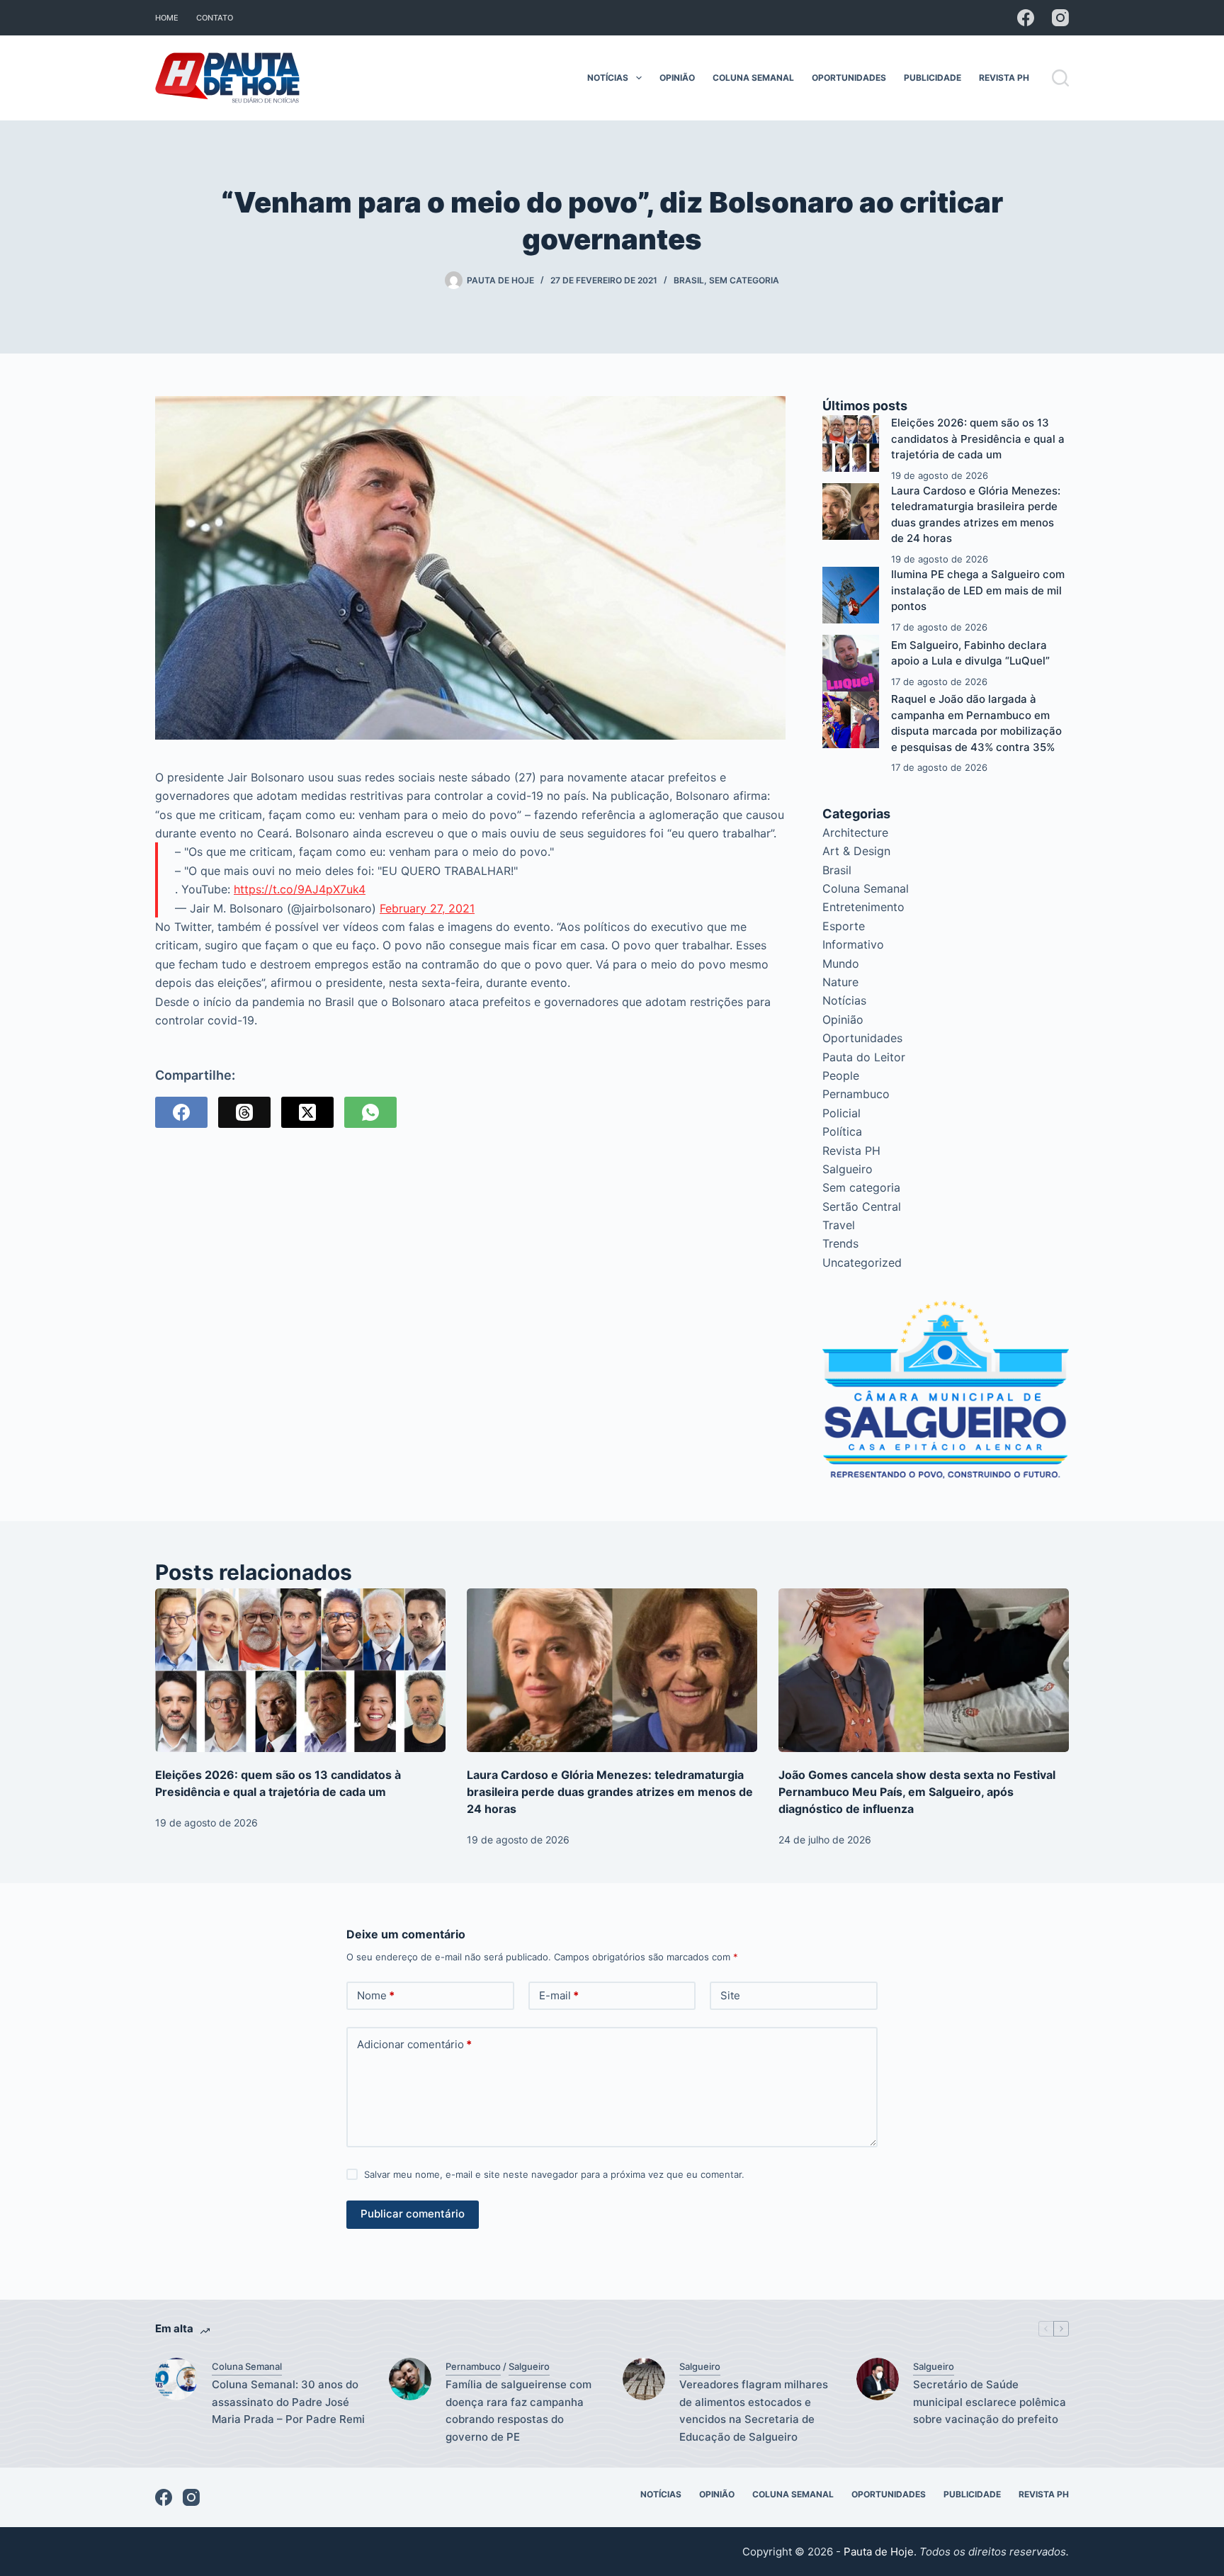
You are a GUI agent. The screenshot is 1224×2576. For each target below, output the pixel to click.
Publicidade (933, 78)
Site (730, 1995)
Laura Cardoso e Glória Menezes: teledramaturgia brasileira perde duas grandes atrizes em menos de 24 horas (610, 1792)
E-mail (559, 1995)
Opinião (677, 78)
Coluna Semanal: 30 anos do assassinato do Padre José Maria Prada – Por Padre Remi (288, 2402)
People (841, 1075)
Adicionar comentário (414, 2044)
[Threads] (244, 1112)
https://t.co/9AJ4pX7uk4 (300, 889)
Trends (840, 1243)
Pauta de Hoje (879, 2552)
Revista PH (1004, 78)
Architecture (855, 832)
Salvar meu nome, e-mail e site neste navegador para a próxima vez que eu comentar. (554, 2174)
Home (167, 18)
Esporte (844, 926)
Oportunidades (849, 78)
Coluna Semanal (753, 78)
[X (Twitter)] (307, 1112)
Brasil (689, 280)
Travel (839, 1225)
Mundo (841, 964)
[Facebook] (1026, 18)
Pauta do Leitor (864, 1057)
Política (842, 1131)
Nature (840, 982)
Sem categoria (744, 280)
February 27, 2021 (427, 908)
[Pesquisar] (1060, 78)
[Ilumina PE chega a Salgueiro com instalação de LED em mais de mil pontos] (851, 595)
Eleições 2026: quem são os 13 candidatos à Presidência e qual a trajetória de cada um (978, 439)
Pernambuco (856, 1094)
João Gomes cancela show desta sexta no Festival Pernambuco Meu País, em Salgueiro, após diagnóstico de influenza (917, 1792)
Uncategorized (862, 1262)
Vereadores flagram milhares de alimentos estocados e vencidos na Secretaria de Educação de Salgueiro (754, 2411)
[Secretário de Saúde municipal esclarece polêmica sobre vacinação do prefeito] (878, 2379)
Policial (841, 1113)
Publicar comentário (413, 2214)
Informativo (853, 944)
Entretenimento (863, 907)
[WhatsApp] (370, 1112)
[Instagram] (1060, 18)
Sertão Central (862, 1207)
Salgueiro (848, 1169)
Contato (215, 18)
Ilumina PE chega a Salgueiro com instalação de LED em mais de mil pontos (978, 590)
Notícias (608, 78)
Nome (376, 1995)
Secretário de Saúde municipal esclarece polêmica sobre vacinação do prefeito (990, 2402)
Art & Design (856, 851)
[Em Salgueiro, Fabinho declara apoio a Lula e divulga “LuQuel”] (851, 663)
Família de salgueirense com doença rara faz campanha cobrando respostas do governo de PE (518, 2411)
